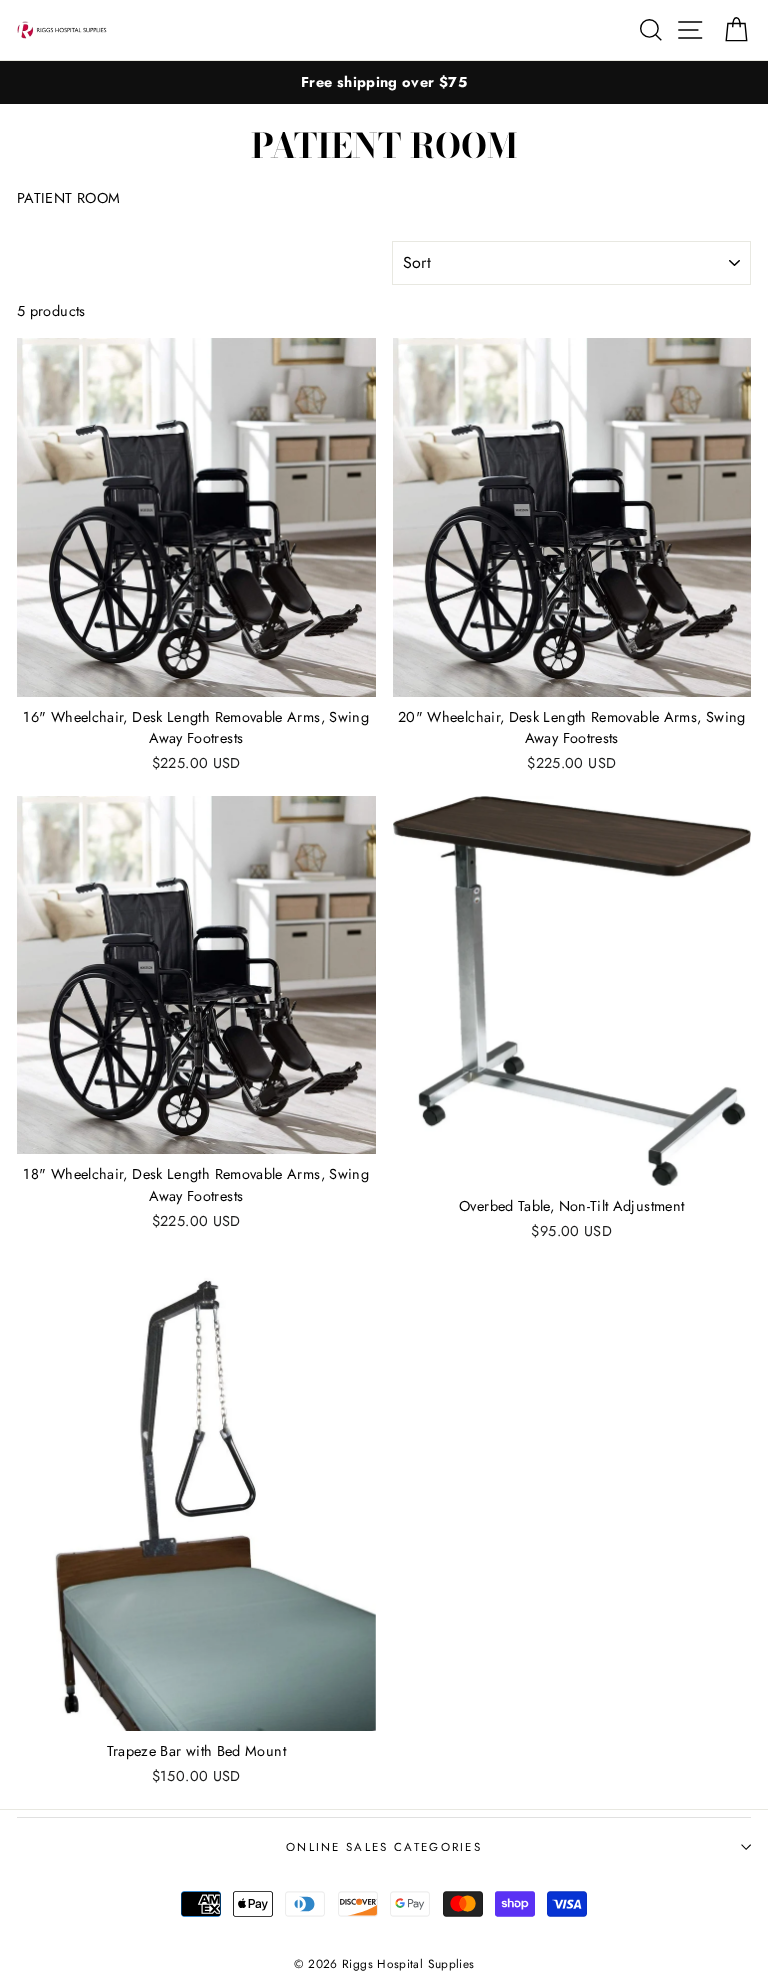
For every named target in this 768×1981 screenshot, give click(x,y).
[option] (384, 82)
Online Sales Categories (384, 1847)
